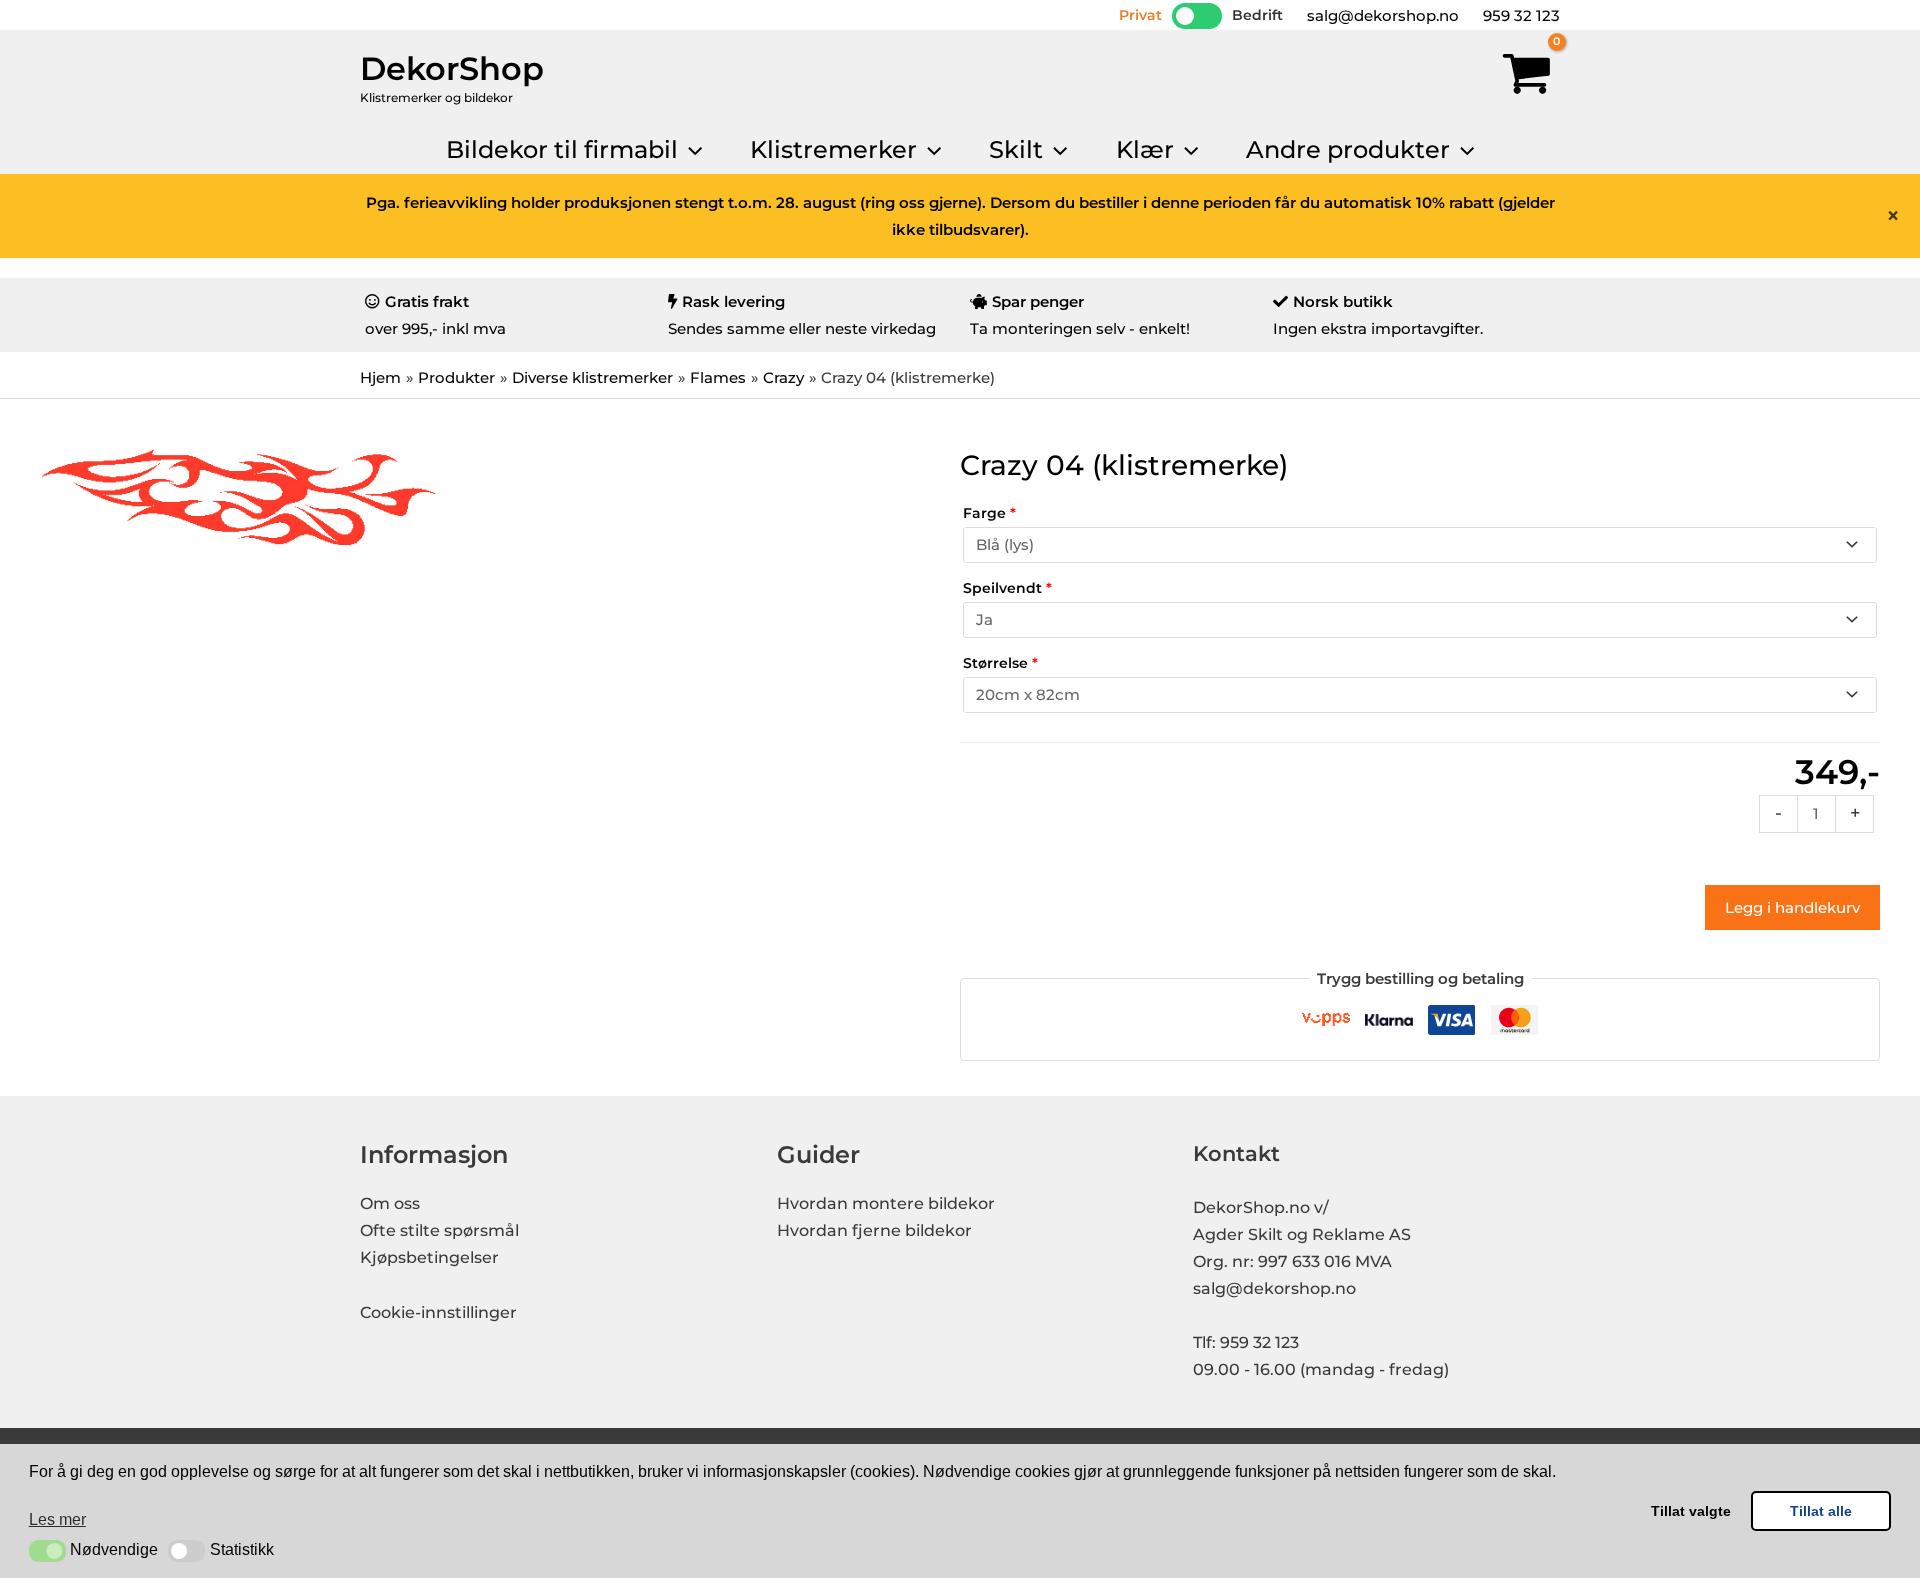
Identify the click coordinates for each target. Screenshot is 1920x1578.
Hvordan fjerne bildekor (874, 1230)
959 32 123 (1519, 15)
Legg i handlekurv (1792, 907)
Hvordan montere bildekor (886, 1203)
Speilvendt (1007, 588)
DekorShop (452, 68)
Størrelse (1000, 663)
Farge (989, 513)
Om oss (390, 1203)
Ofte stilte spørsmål (439, 1230)
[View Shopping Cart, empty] (1527, 78)
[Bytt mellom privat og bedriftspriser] (1197, 16)
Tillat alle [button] (1821, 1511)
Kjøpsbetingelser (429, 1257)
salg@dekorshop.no (1381, 15)
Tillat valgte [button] (1691, 1511)
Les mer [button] (57, 1519)
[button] (47, 1551)
